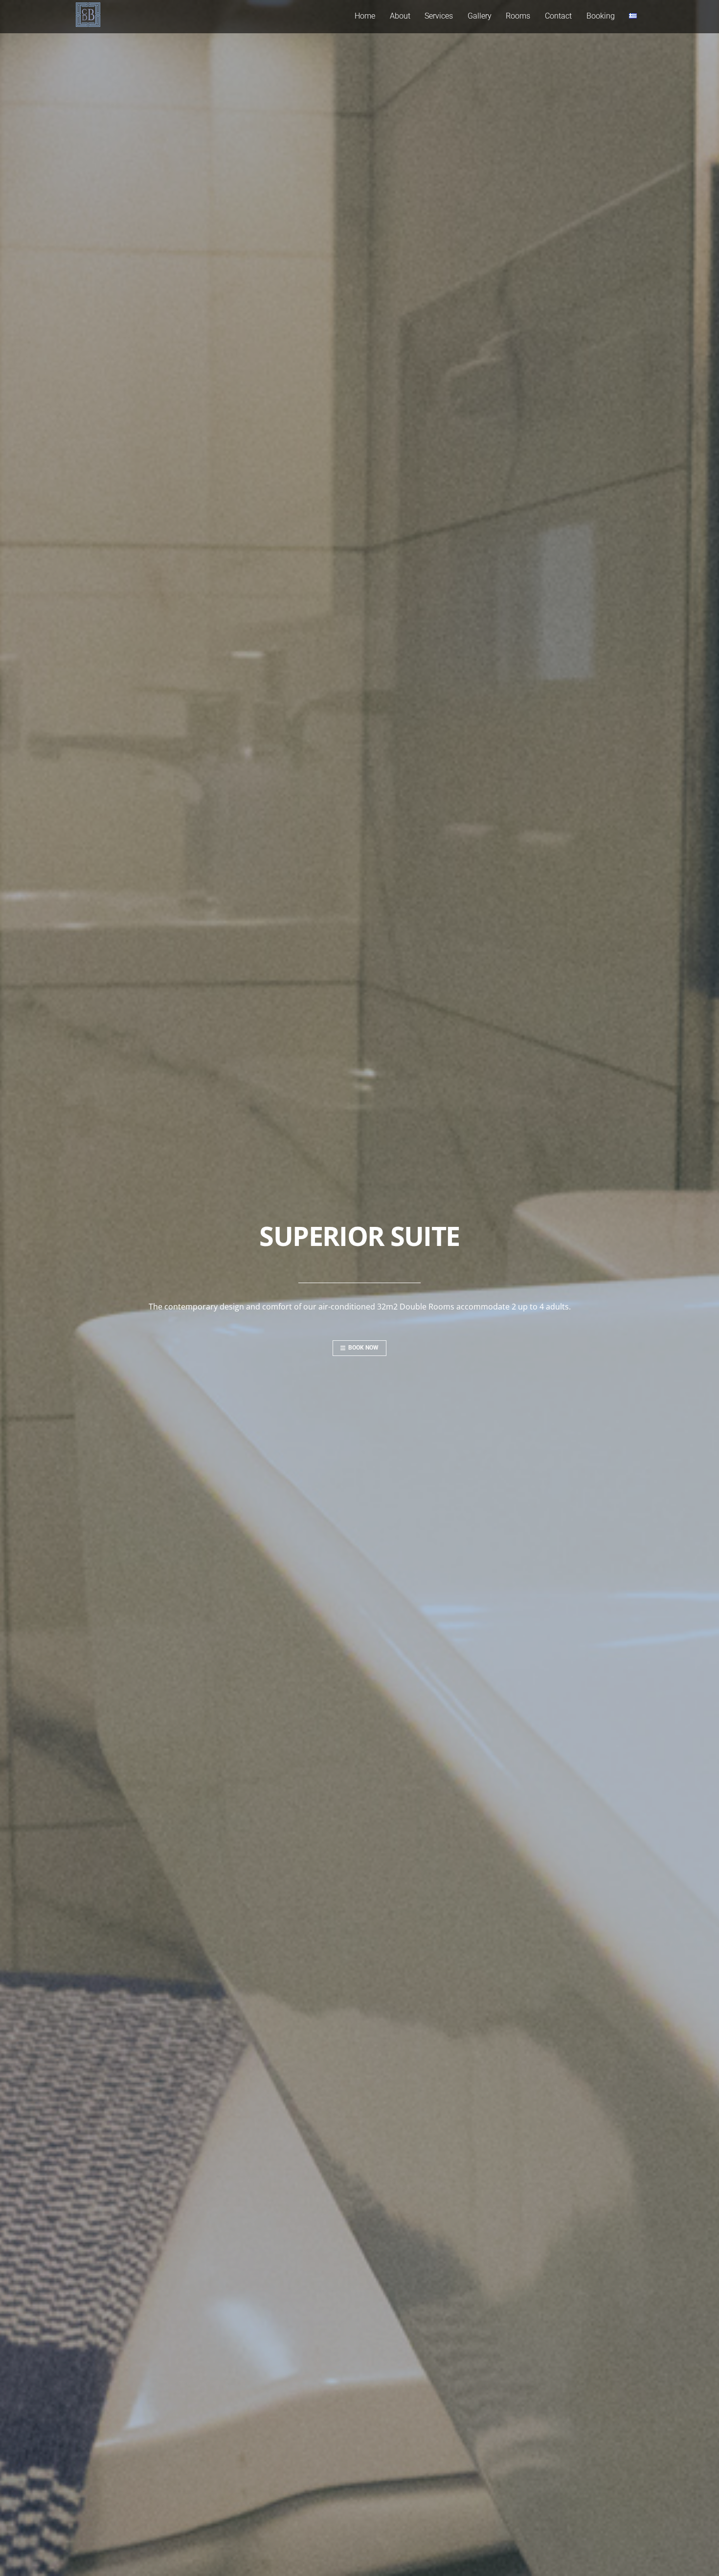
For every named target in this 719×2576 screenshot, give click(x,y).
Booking (601, 16)
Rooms (518, 16)
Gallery (480, 16)
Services (439, 16)
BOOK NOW (363, 1348)
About (400, 16)
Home (365, 16)
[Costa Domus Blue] (88, 22)
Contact (558, 16)
